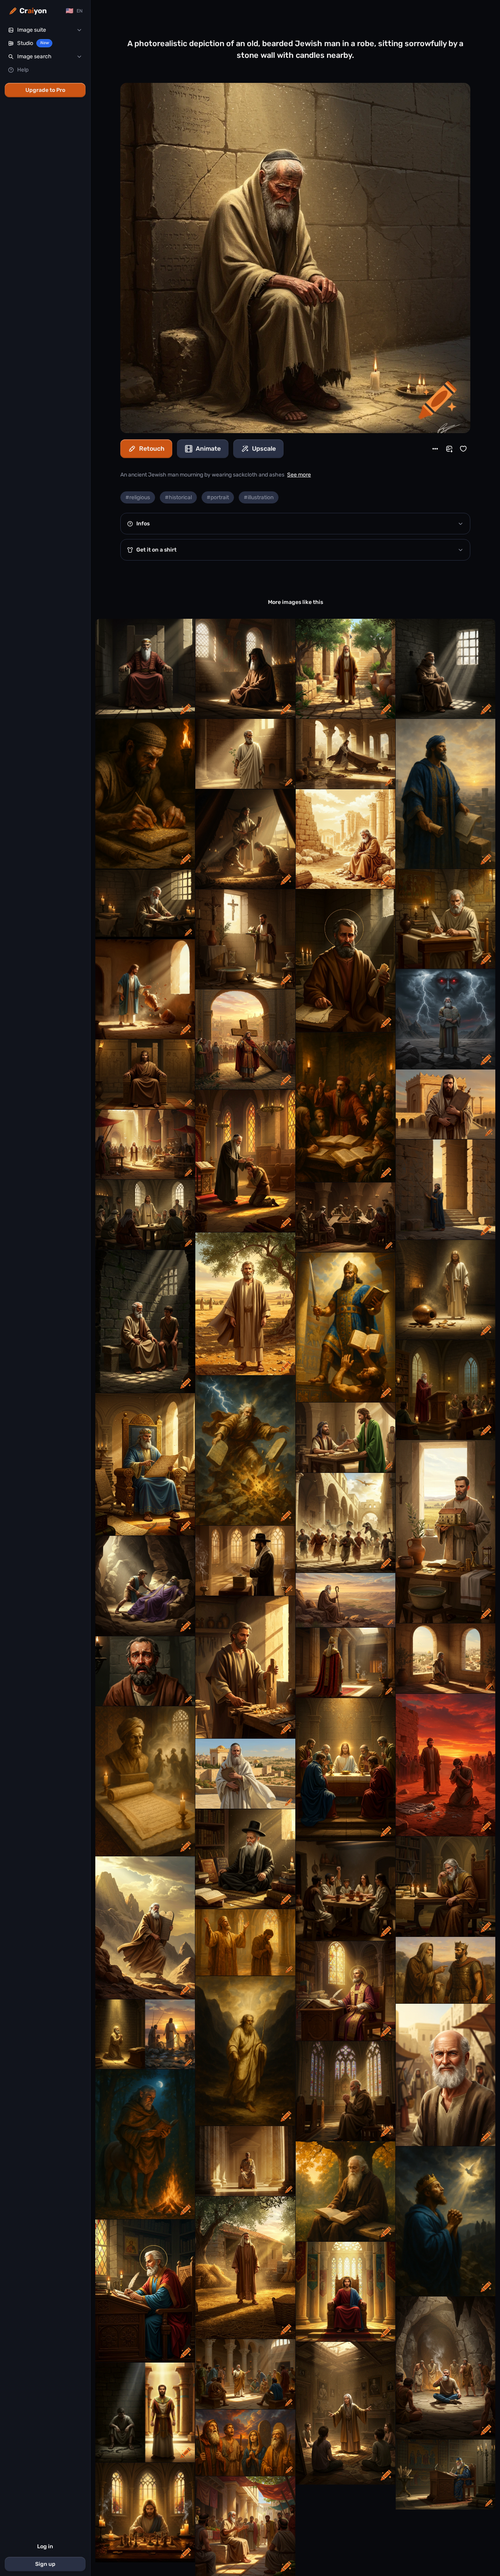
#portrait (218, 497)
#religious (138, 497)
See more (299, 475)
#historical (178, 497)
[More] (435, 449)
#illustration (259, 497)
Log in (45, 2546)
